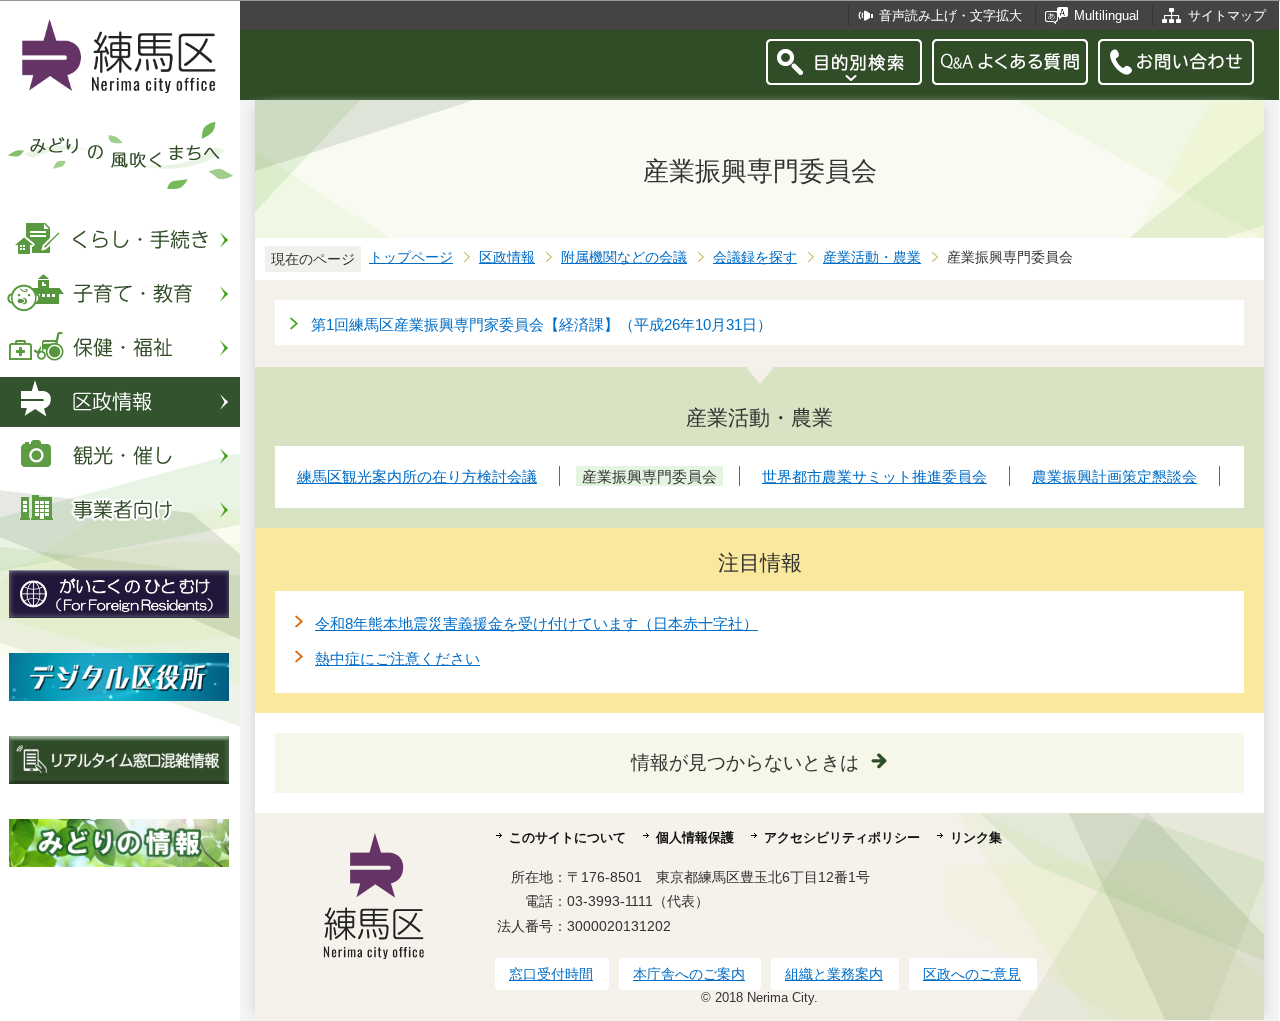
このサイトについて (567, 837)
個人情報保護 (695, 837)
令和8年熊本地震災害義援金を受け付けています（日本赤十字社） (536, 623)
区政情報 (507, 257)
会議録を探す (755, 257)
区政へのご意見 (972, 974)
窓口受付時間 (551, 974)
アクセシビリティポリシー (842, 837)
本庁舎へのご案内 (689, 974)
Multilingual (1106, 15)
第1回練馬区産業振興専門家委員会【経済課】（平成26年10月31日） (541, 324)
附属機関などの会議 (624, 257)
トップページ (411, 257)
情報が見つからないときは (745, 762)
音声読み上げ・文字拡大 (950, 15)
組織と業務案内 (834, 974)
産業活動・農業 (872, 257)
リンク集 (976, 837)
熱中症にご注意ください (397, 658)
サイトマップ (1227, 15)
